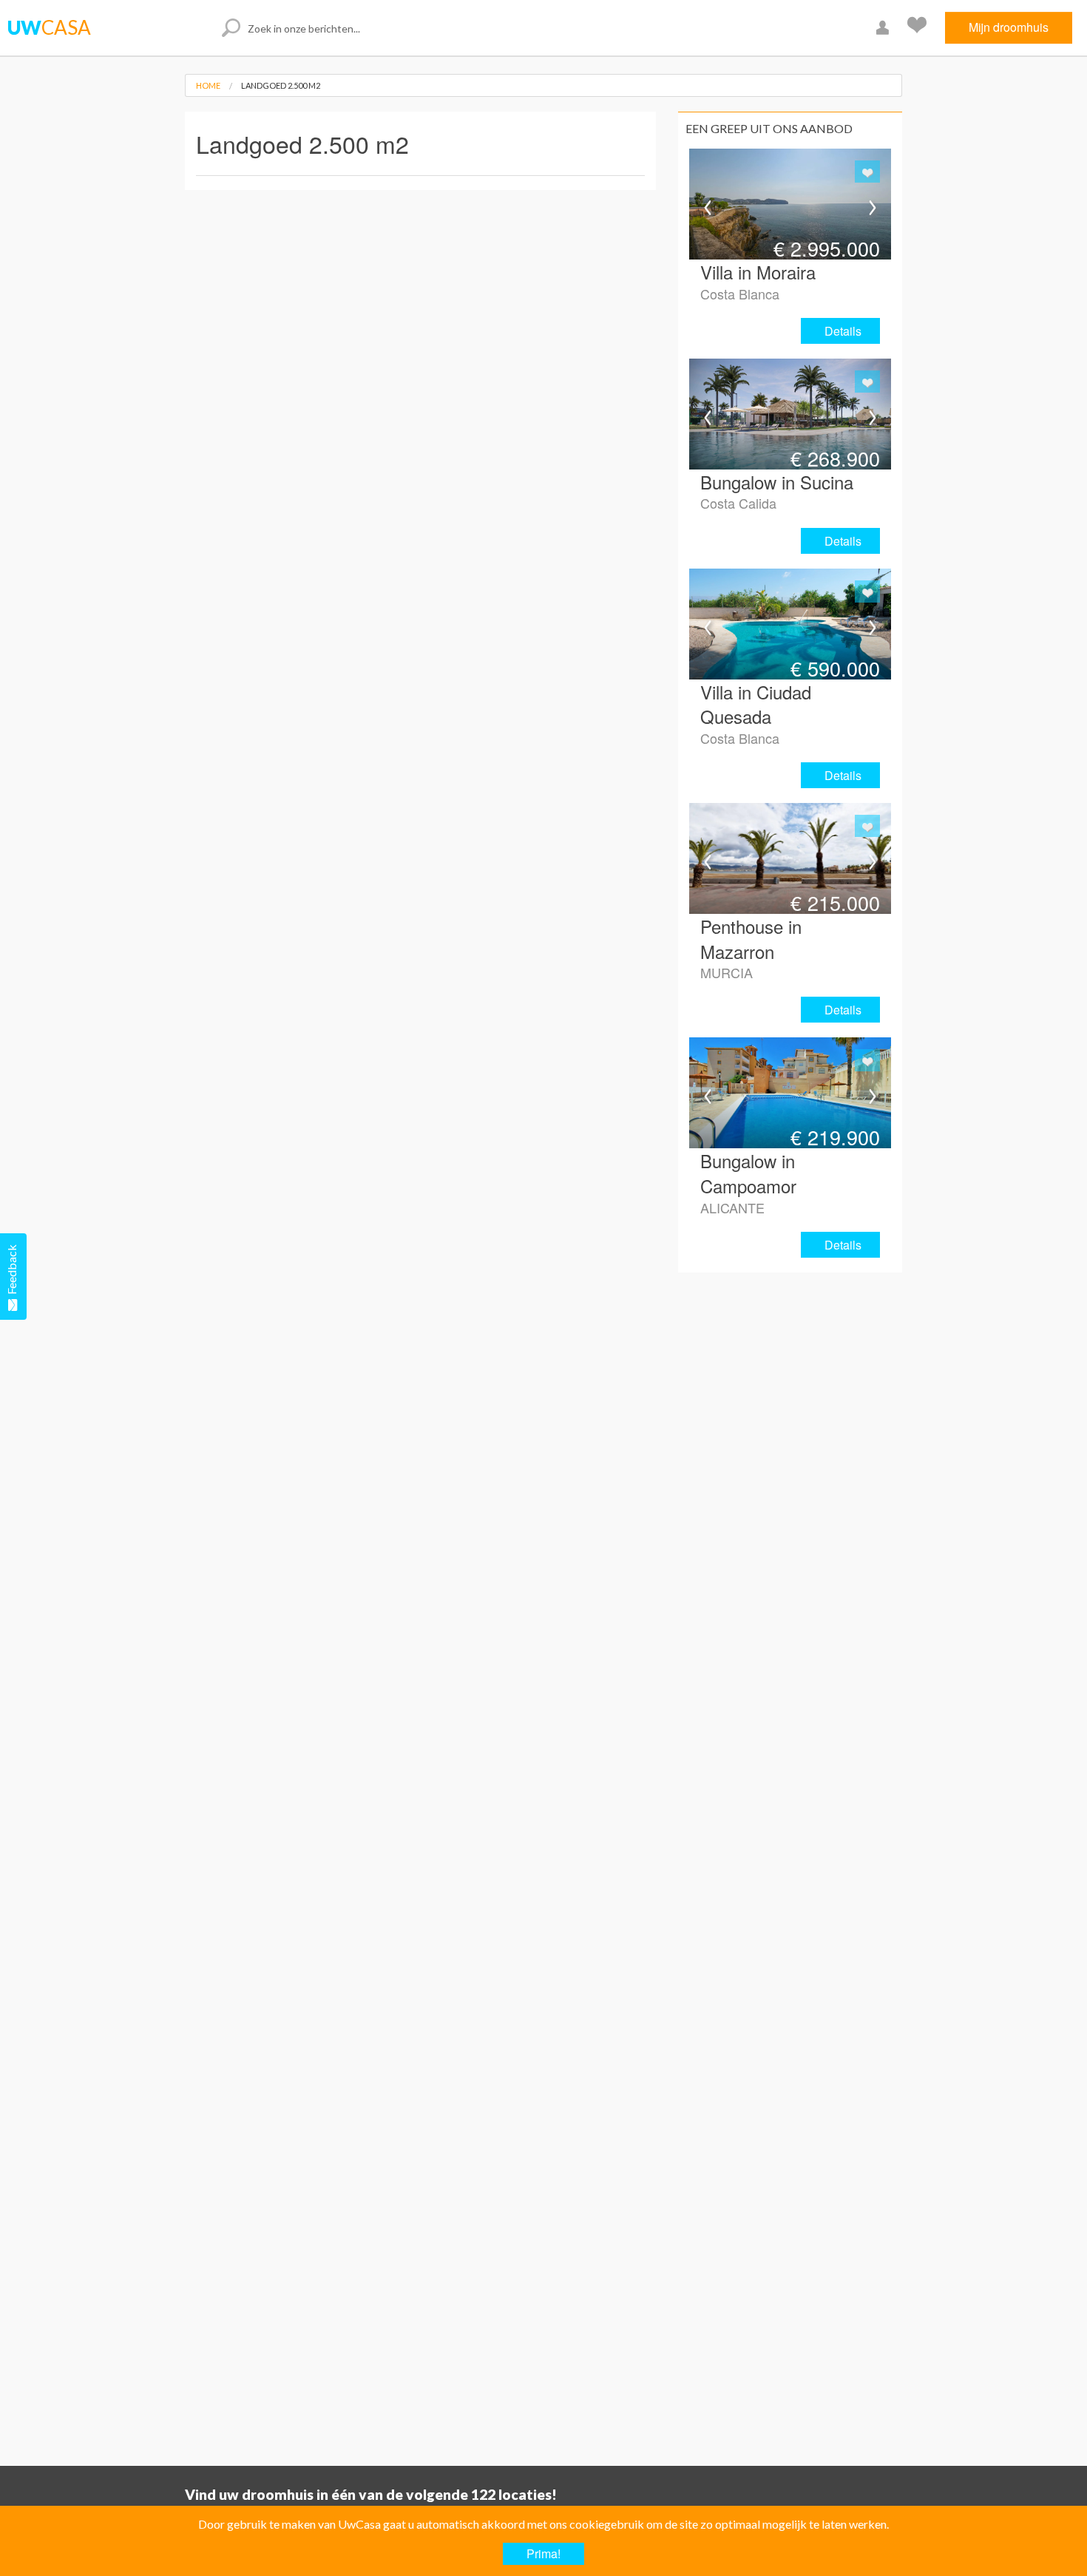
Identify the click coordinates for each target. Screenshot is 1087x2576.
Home (208, 85)
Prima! (543, 2553)
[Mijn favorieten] (919, 28)
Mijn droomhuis (1009, 27)
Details (843, 331)
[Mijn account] (884, 28)
